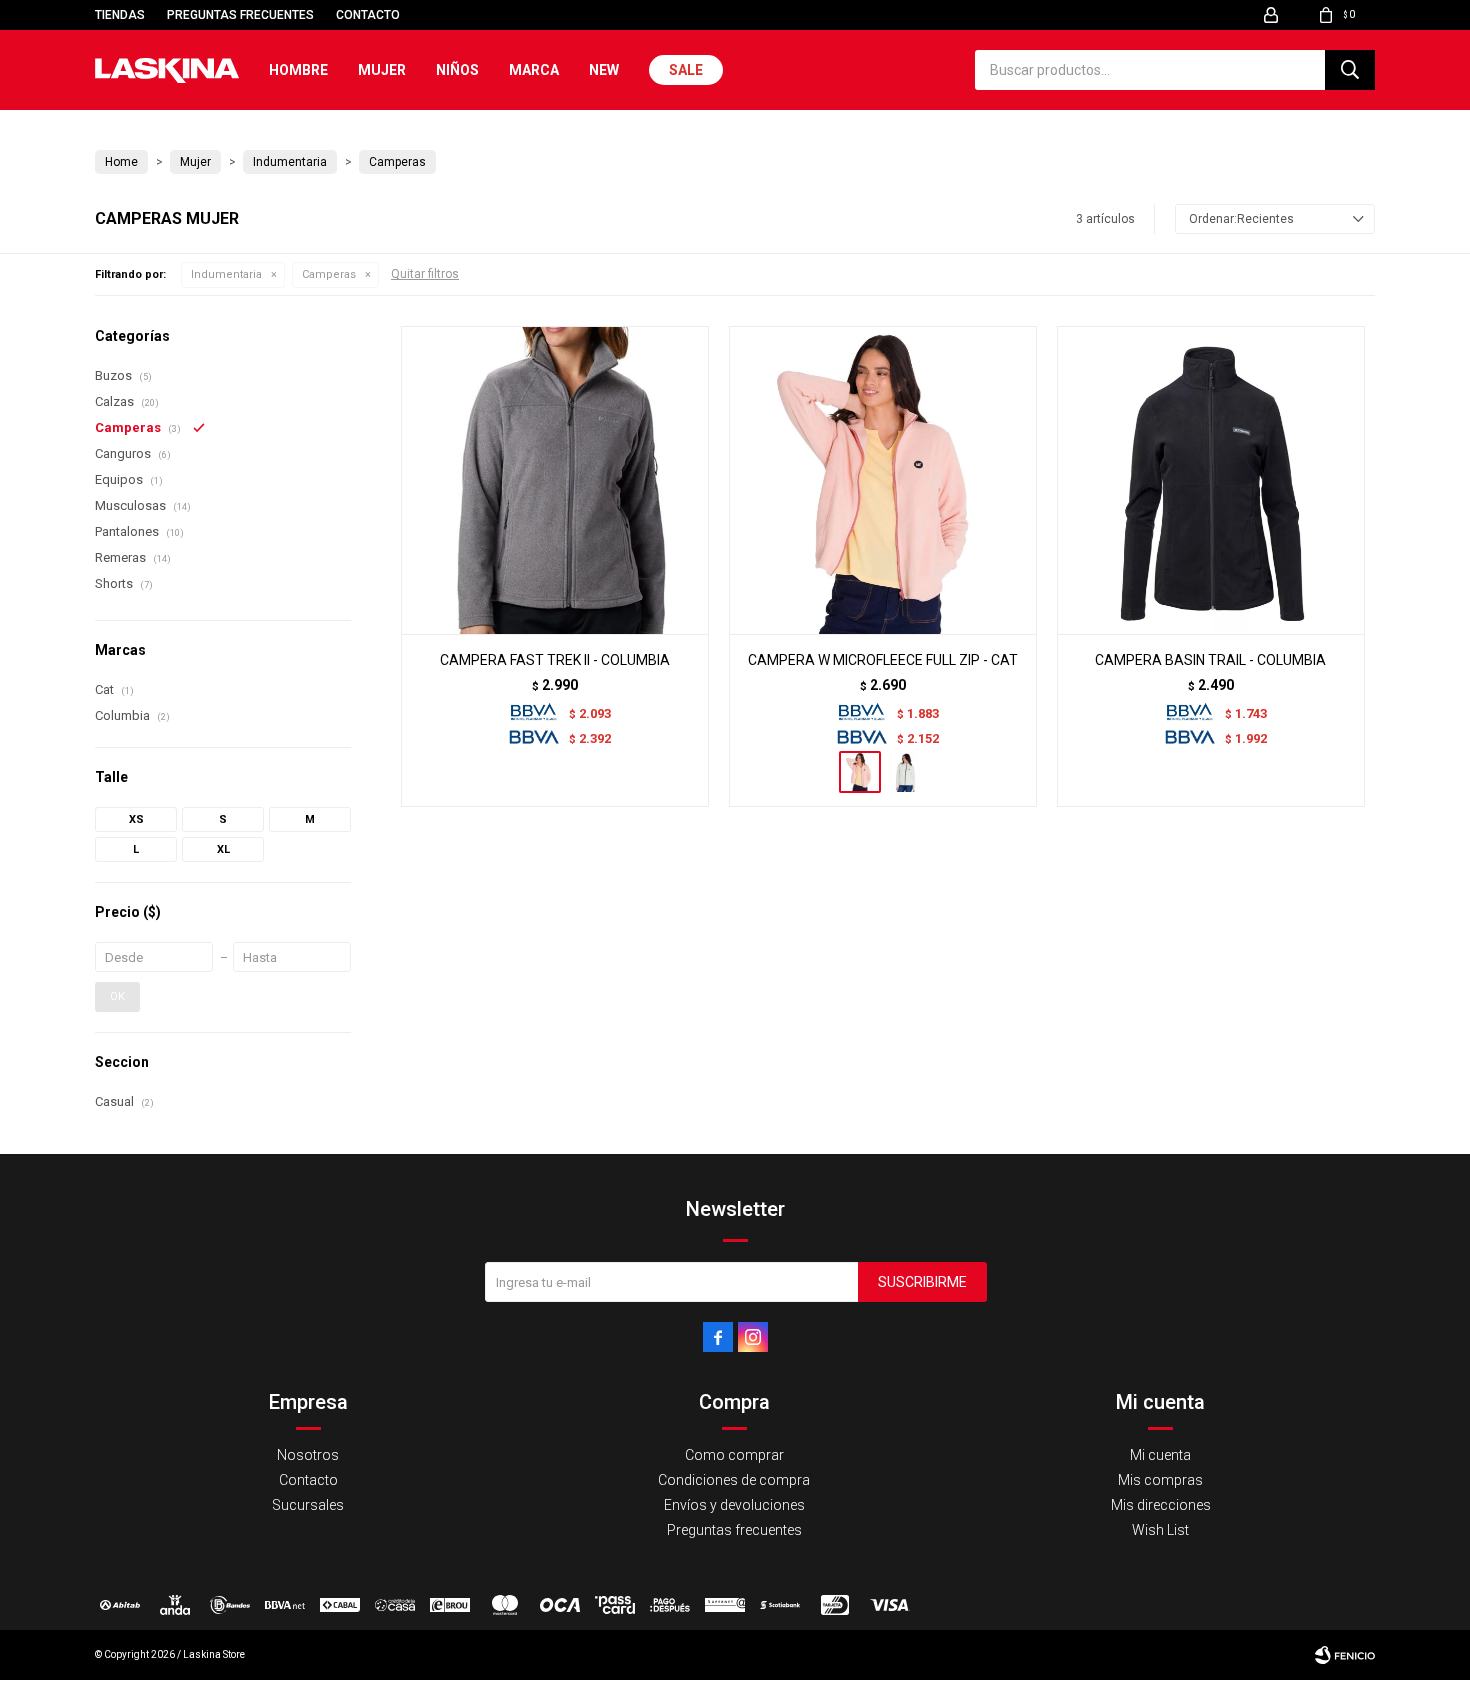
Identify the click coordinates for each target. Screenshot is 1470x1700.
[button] (1350, 70)
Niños (457, 70)
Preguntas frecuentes (240, 15)
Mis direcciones (1161, 1505)
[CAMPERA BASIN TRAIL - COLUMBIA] (1211, 480)
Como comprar (734, 1455)
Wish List (1160, 1530)
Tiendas (120, 15)
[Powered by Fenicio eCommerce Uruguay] (1345, 1655)
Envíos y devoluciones (734, 1505)
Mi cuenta (1160, 1455)
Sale (686, 70)
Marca (534, 70)
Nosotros (308, 1455)
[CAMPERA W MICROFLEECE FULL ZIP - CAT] (883, 480)
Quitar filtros (425, 274)
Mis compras (1160, 1480)
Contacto (368, 15)
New (604, 70)
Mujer (382, 70)
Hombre (298, 70)
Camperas (329, 274)
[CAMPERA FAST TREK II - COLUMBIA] (555, 480)
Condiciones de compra (734, 1480)
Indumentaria (226, 274)
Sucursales (308, 1505)
